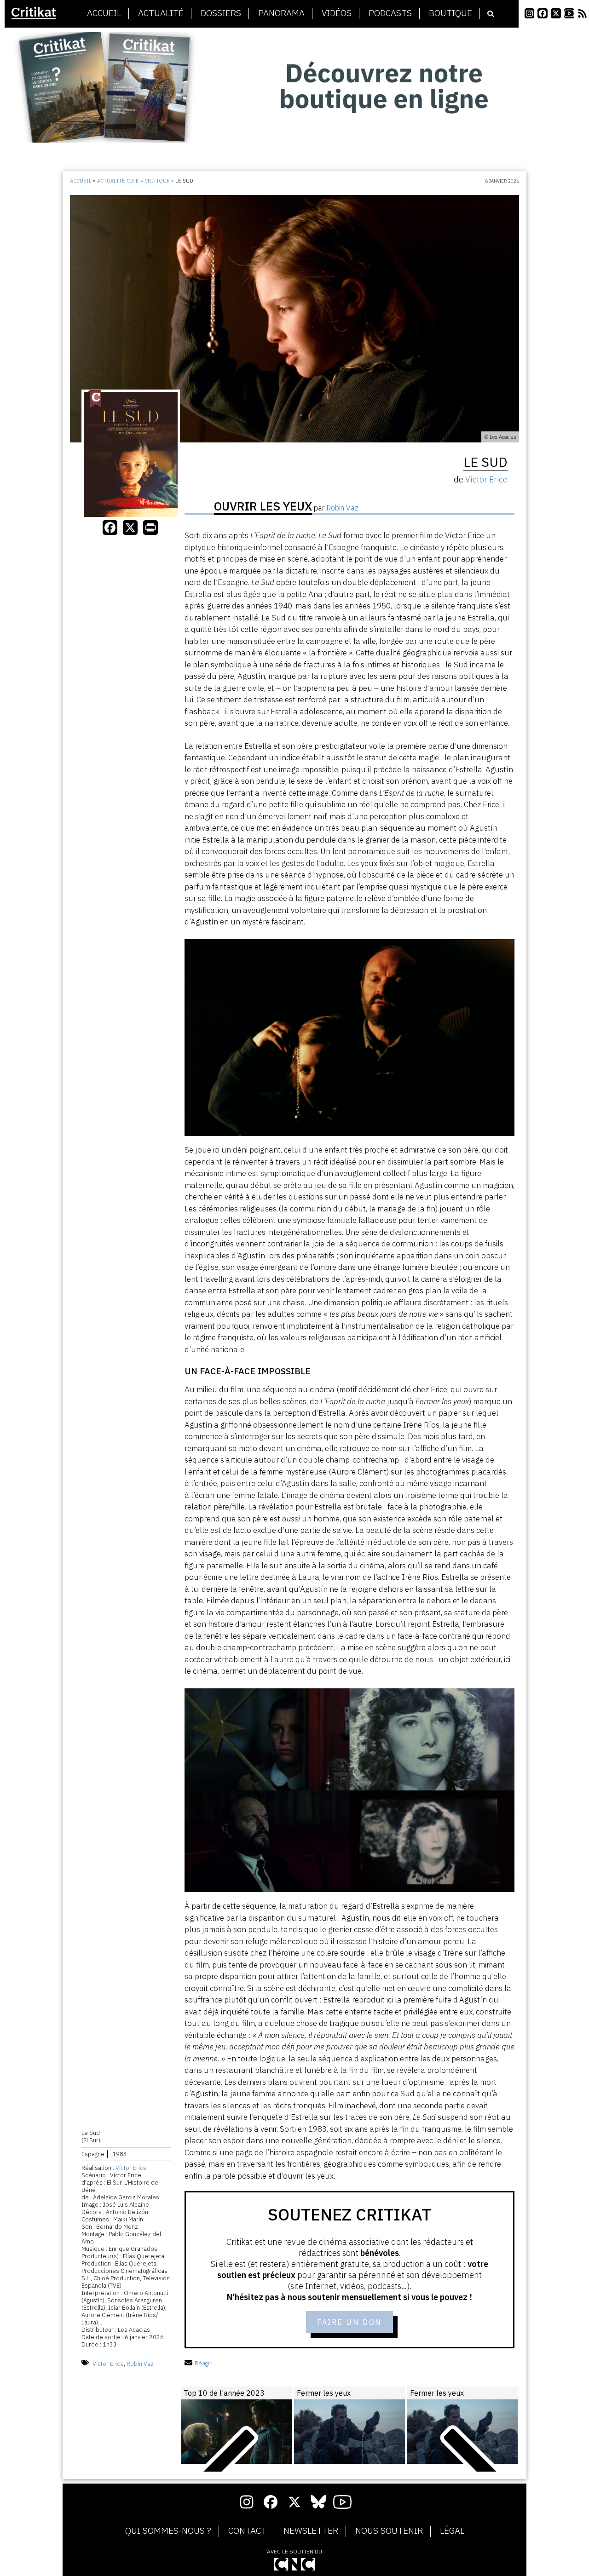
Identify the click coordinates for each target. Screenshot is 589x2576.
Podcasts (390, 13)
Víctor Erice (131, 2168)
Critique (157, 181)
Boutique (450, 13)
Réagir (203, 2363)
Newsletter (311, 2531)
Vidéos (337, 13)
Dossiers (221, 13)
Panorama (281, 13)
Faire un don (349, 2322)
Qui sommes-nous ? (168, 2531)
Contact (247, 2531)
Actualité (161, 13)
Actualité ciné (118, 181)
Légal (452, 2531)
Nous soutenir (389, 2531)
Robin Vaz (140, 2363)
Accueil (104, 13)
